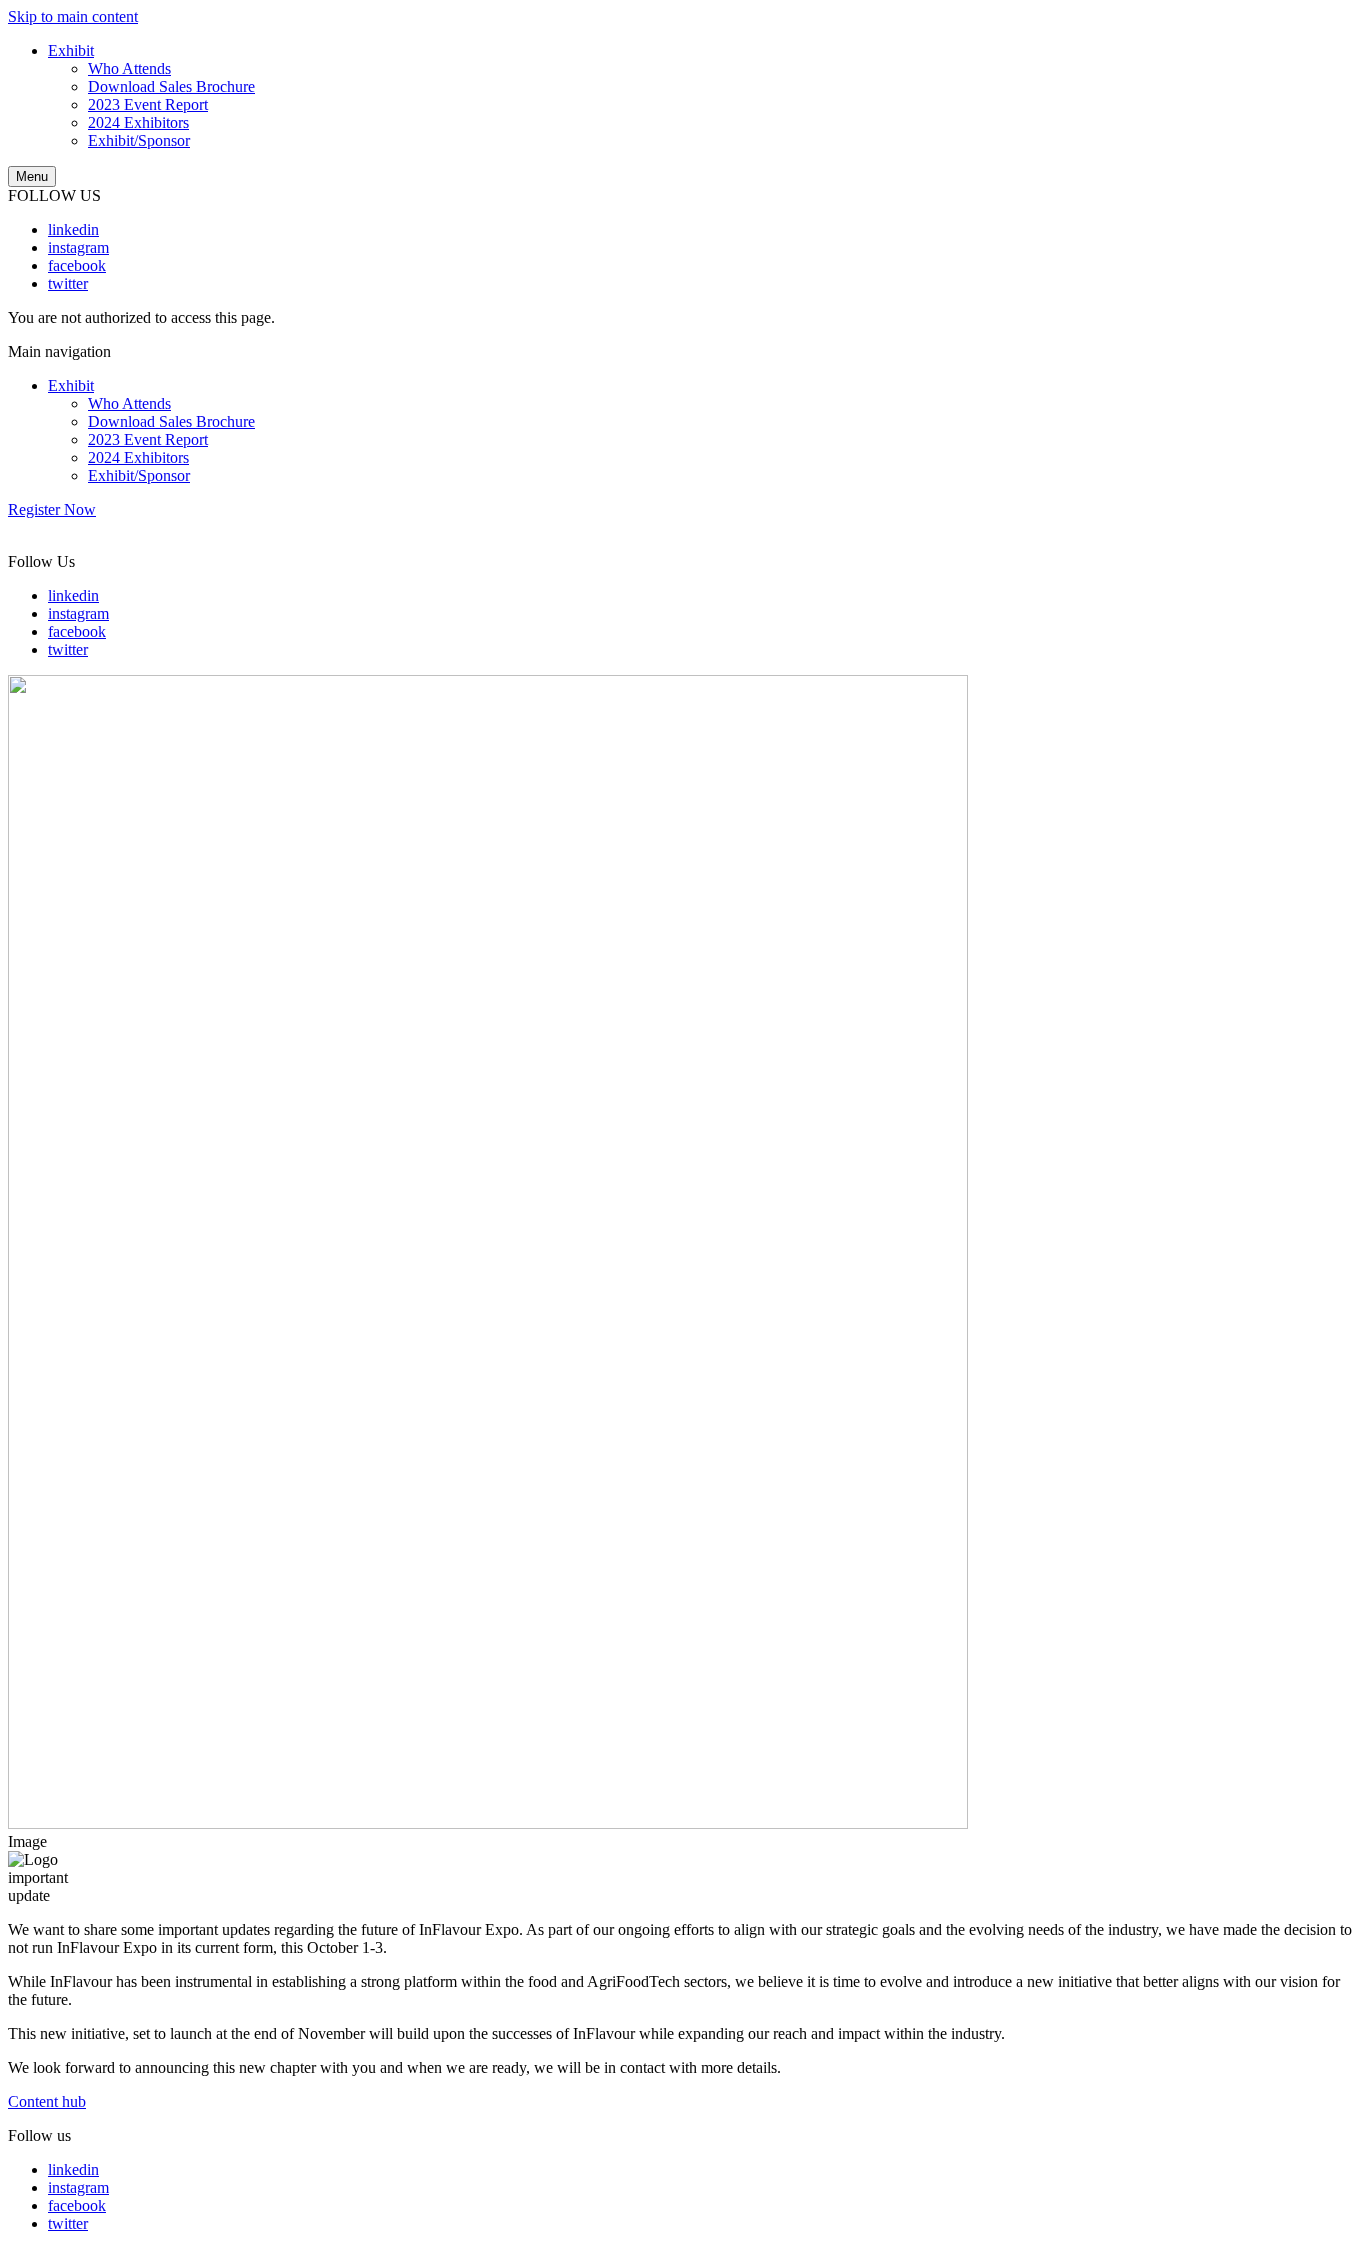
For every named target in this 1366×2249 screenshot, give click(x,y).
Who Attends (129, 68)
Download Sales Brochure (171, 86)
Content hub (47, 2101)
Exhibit (71, 50)
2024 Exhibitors (138, 122)
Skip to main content (73, 16)
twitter (68, 283)
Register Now (52, 509)
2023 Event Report (148, 104)
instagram (78, 247)
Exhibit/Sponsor (139, 140)
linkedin (73, 229)
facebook (77, 265)
